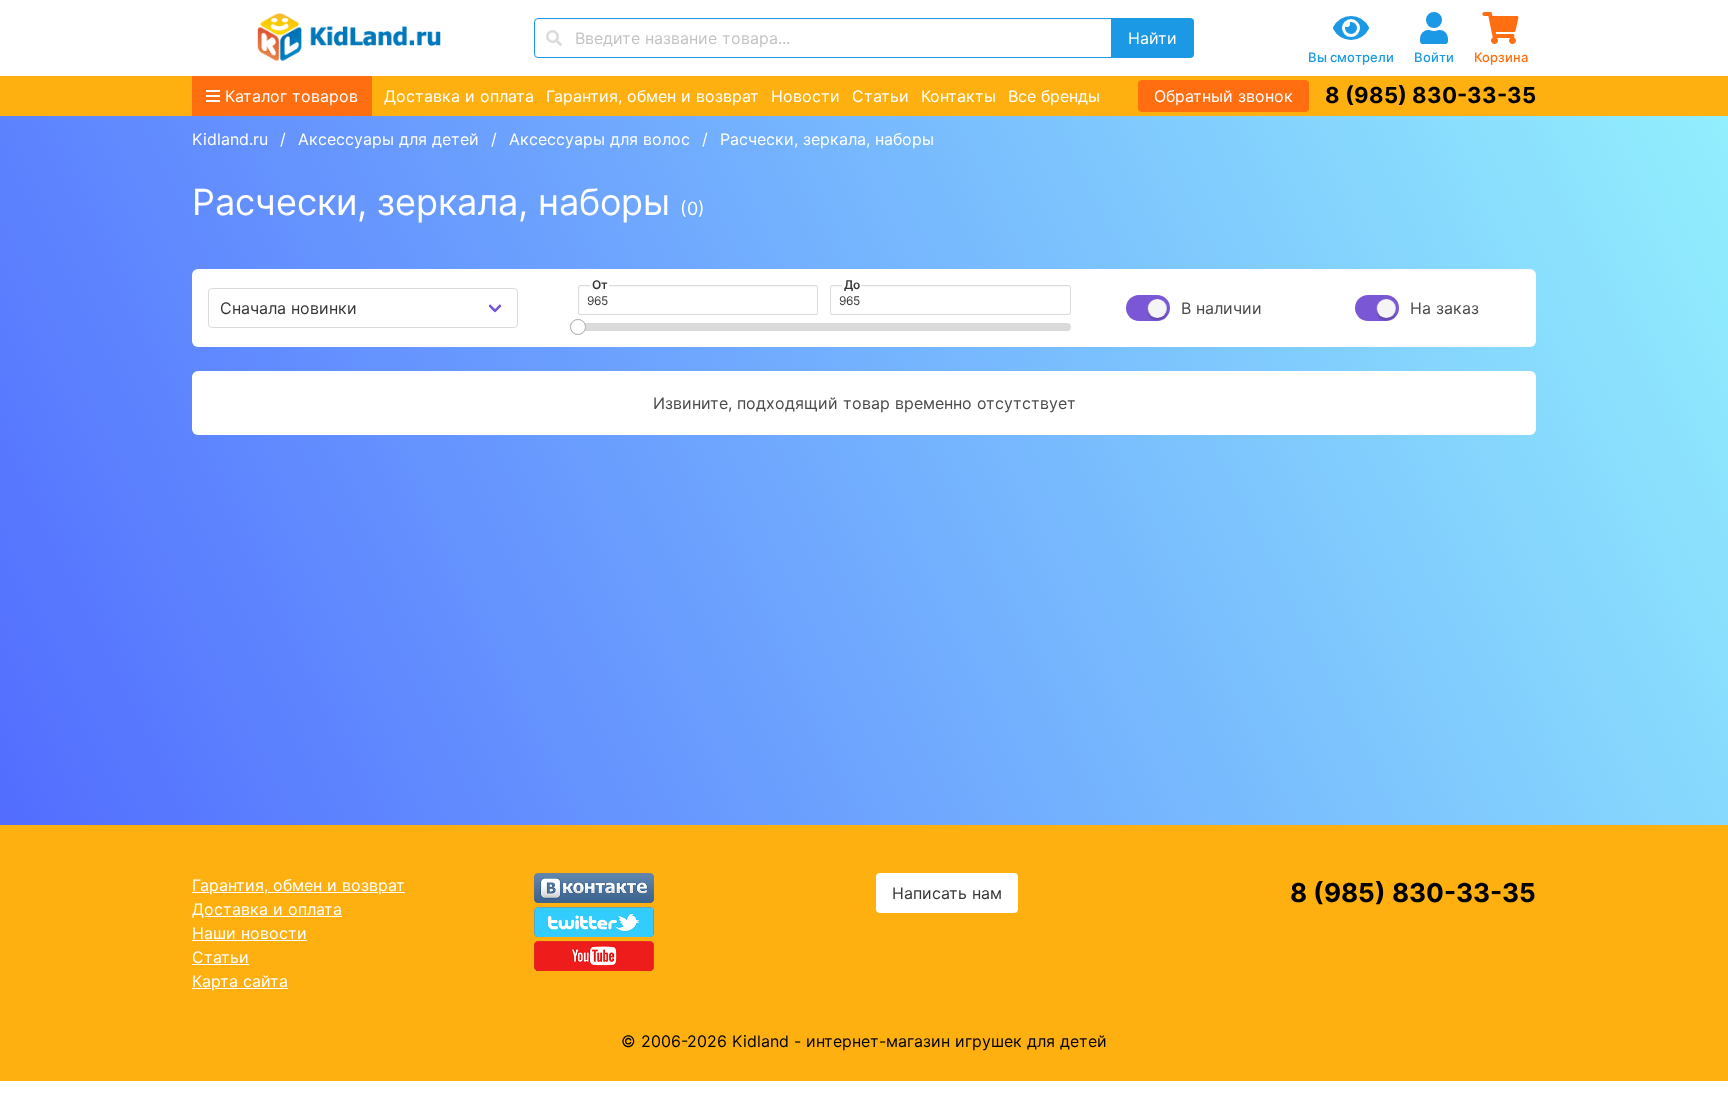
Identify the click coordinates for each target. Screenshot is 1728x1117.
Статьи (880, 96)
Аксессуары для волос (599, 139)
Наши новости (249, 933)
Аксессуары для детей (388, 139)
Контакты (958, 96)
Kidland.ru (230, 139)
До (852, 284)
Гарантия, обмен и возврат (652, 96)
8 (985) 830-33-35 (1430, 95)
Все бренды (1054, 96)
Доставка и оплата (459, 96)
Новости (805, 96)
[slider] (578, 327)
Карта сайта (240, 981)
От (600, 284)
